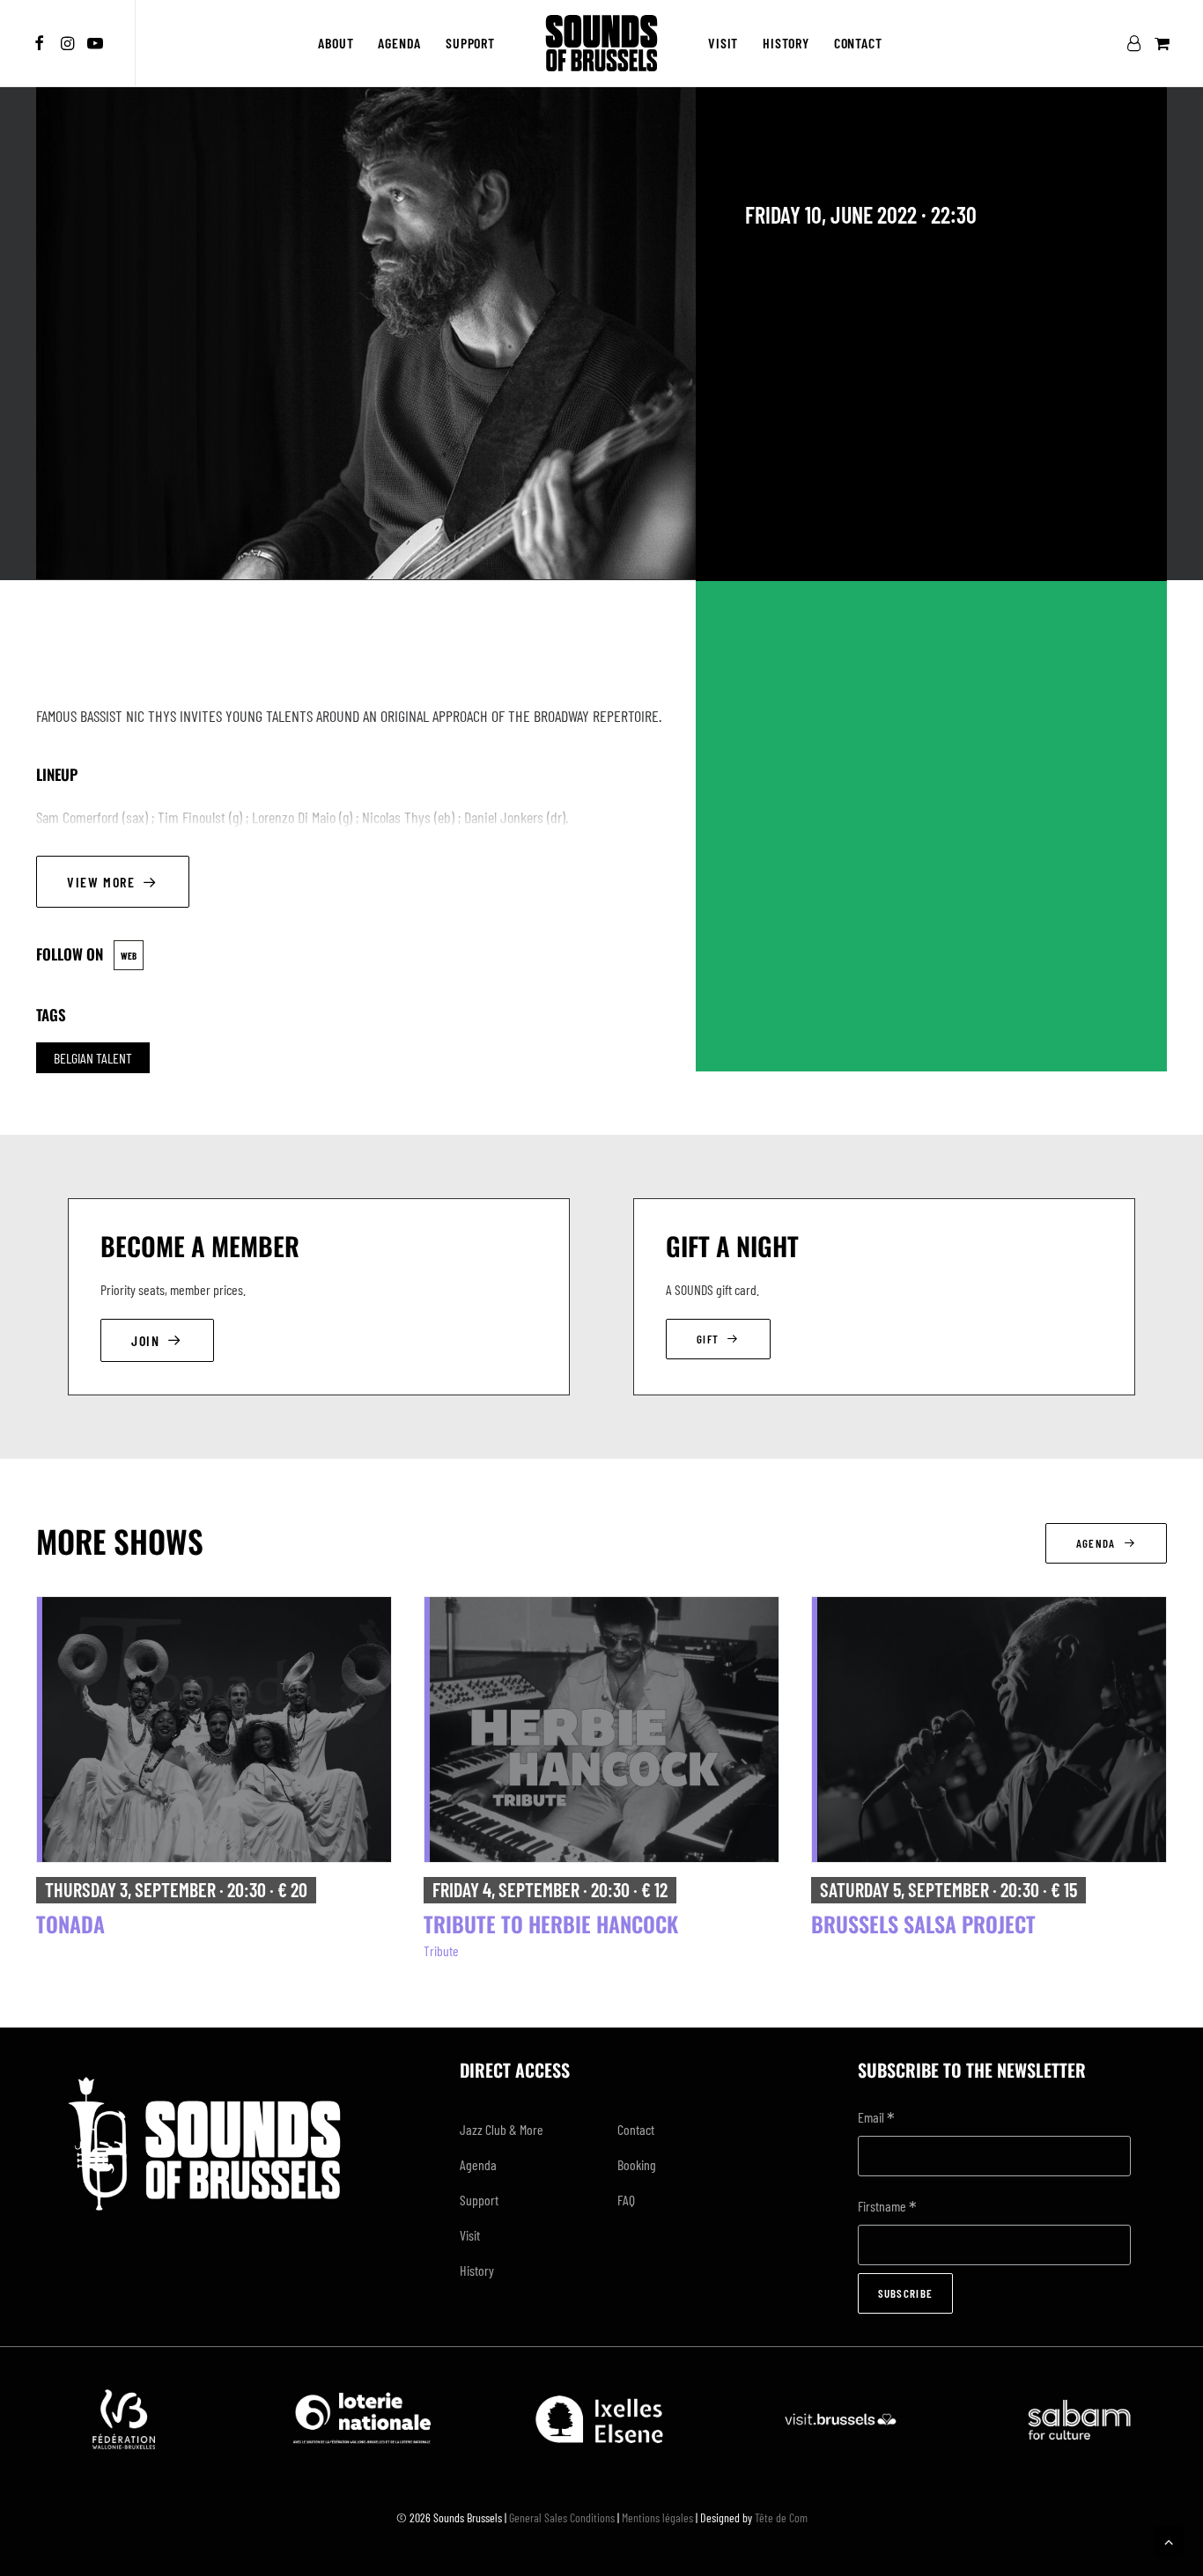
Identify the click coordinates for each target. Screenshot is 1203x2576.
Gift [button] (708, 1339)
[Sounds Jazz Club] (601, 43)
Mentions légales (657, 2517)
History (786, 43)
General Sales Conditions (562, 2517)
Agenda (399, 43)
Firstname (887, 2208)
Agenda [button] (1096, 1543)
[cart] (1160, 43)
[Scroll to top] (1169, 2539)
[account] (1137, 43)
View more (101, 882)
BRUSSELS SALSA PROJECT (923, 1924)
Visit (723, 43)
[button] (42, 43)
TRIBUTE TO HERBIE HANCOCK (551, 1924)
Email (876, 2119)
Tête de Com (781, 2517)
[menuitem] (42, 43)
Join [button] (145, 1340)
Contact (858, 43)
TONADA (70, 1924)
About (336, 43)
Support (470, 43)
